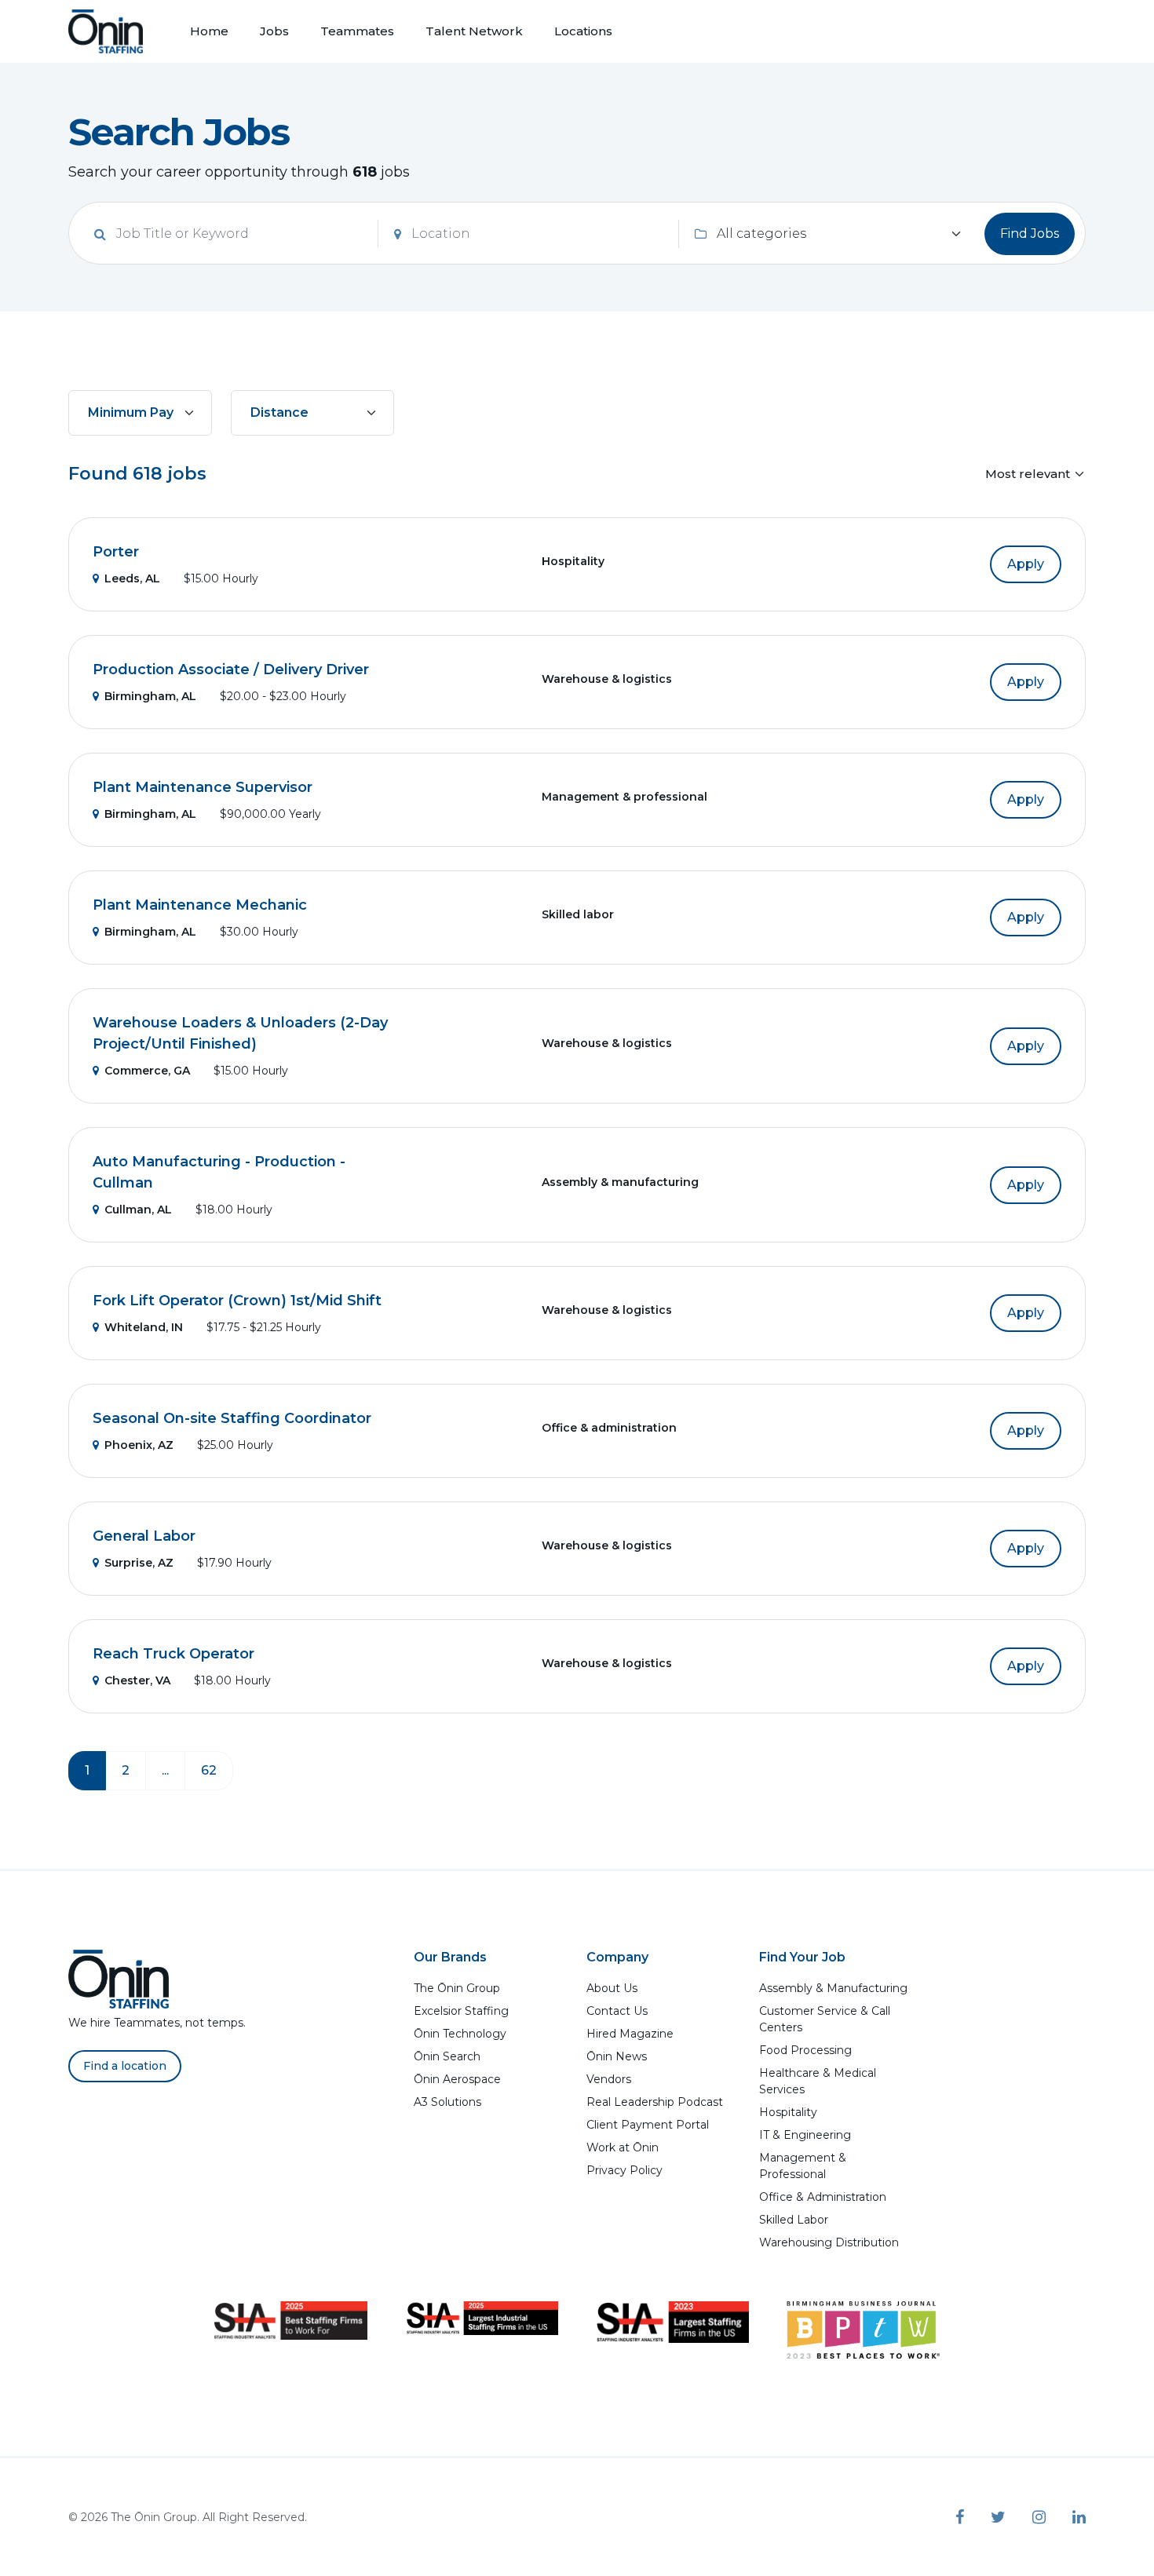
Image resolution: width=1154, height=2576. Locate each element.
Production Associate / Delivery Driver (231, 670)
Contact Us (617, 2011)
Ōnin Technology (460, 2034)
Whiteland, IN (144, 1327)
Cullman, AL (138, 1210)
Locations (583, 31)
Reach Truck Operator (173, 1654)
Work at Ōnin (623, 2147)
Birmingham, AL (150, 696)
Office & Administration (823, 2197)
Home (209, 31)
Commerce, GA (147, 1071)
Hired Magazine (630, 2034)
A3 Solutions (447, 2102)
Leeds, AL (132, 578)
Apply (1026, 564)
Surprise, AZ (139, 1563)
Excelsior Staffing (461, 2011)
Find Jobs (1030, 234)
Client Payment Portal (648, 2125)
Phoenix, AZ (139, 1445)
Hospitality (788, 2112)
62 (209, 1770)
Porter (116, 552)
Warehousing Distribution (829, 2242)
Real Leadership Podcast (655, 2102)
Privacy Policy (624, 2170)
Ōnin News (617, 2056)
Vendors (609, 2079)
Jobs (274, 31)
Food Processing (805, 2050)
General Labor (144, 1536)
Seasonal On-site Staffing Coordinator (232, 1418)
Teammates (357, 31)
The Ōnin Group (457, 1988)
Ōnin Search (447, 2056)
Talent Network (474, 31)
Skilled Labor (794, 2220)
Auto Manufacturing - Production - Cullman (219, 1172)
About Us (612, 1988)
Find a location (125, 2066)
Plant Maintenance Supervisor (203, 787)
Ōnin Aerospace (457, 2079)
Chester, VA (137, 1680)
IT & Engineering (805, 2135)
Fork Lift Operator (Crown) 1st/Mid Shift (237, 1301)
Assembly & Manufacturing (833, 1988)
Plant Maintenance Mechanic (200, 905)
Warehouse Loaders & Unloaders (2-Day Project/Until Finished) (240, 1033)
